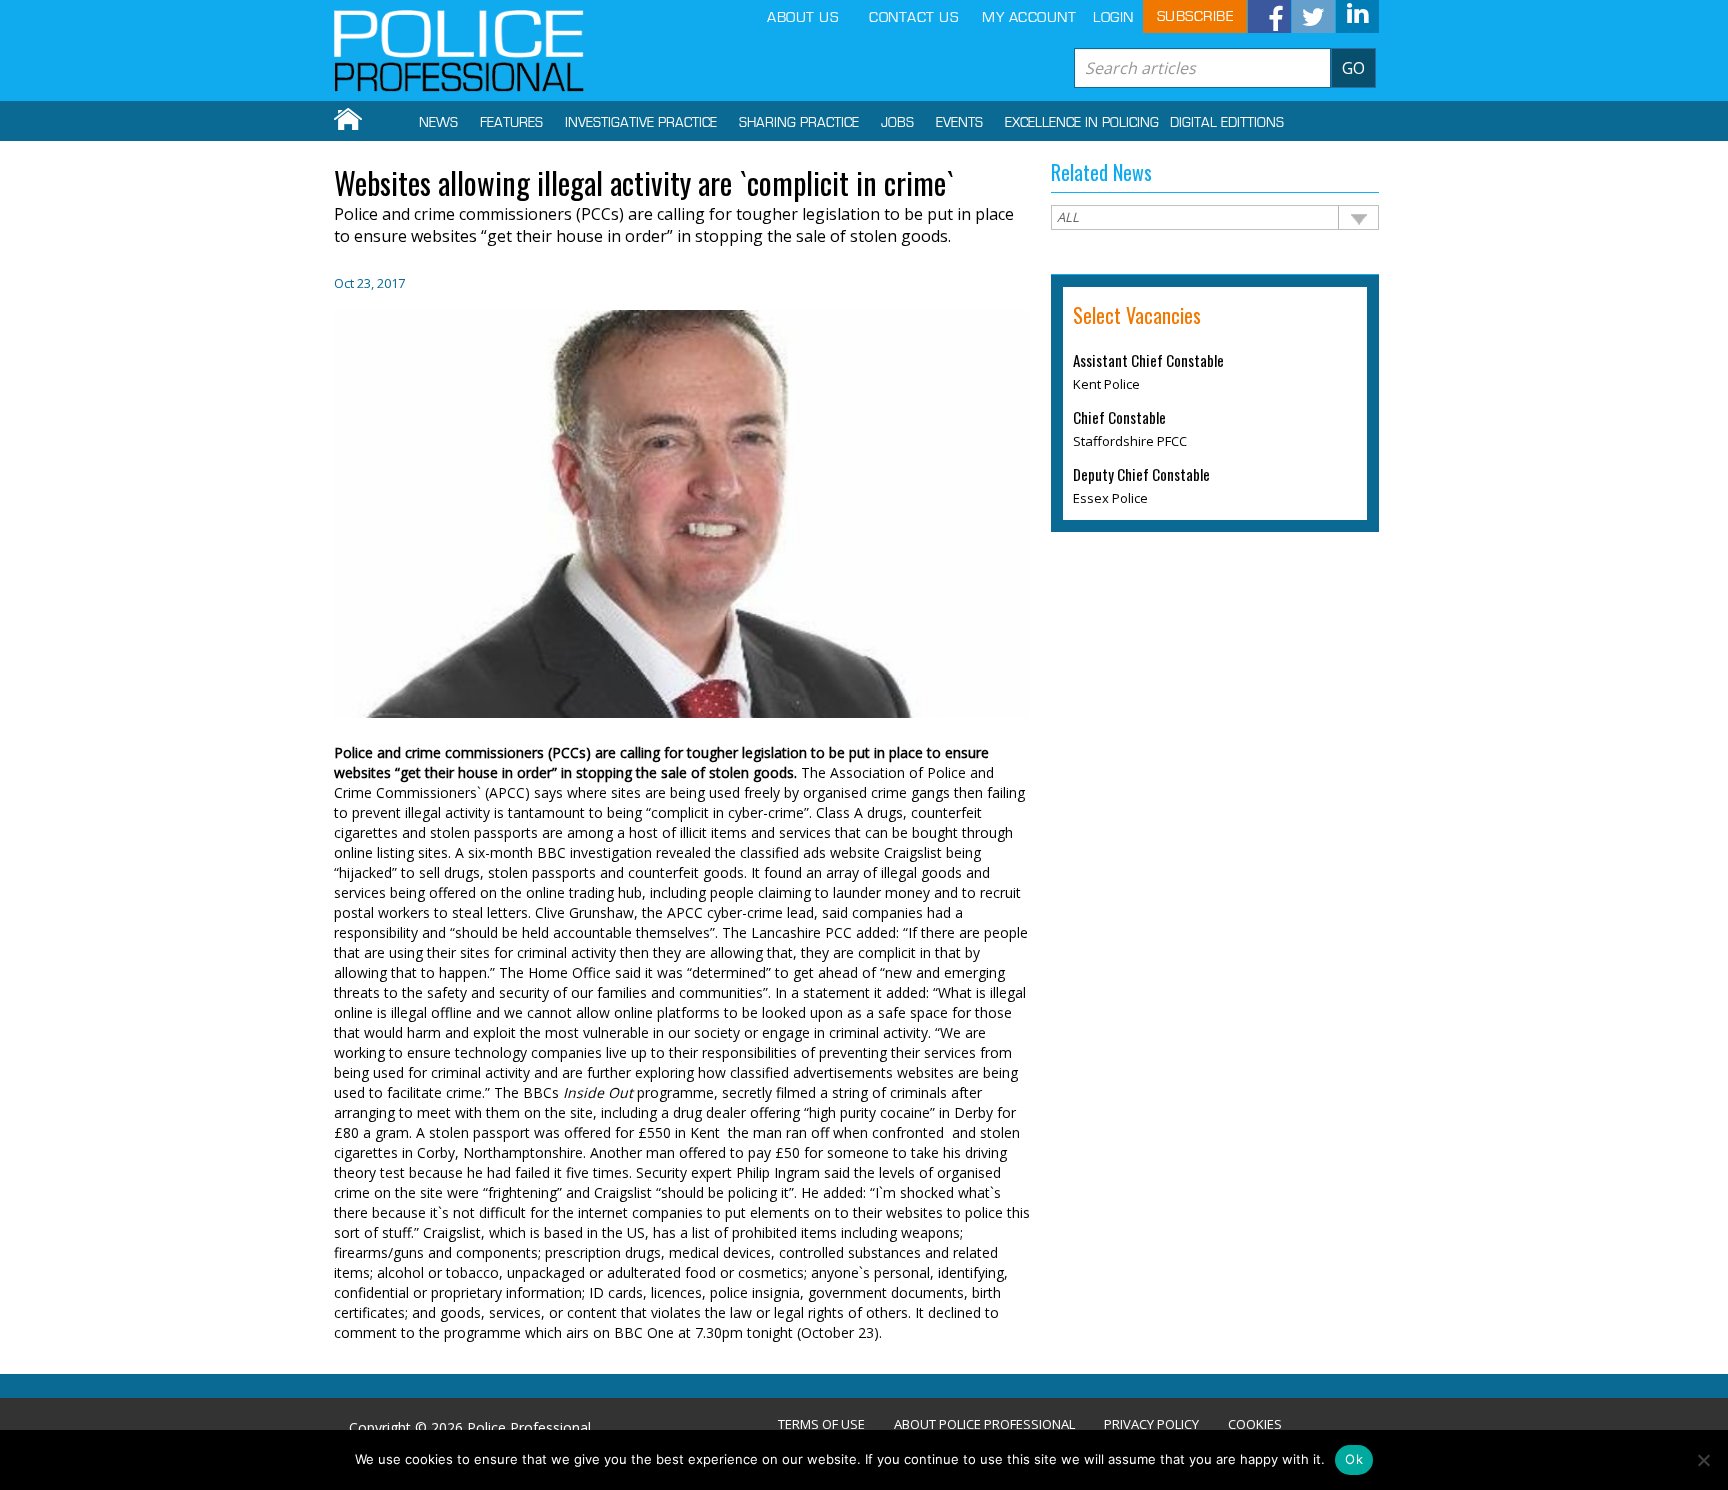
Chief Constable (1119, 417)
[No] (1703, 1460)
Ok (1354, 1459)
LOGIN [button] (1113, 17)
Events (959, 123)
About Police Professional (984, 1424)
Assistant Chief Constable (1148, 360)
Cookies (1255, 1424)
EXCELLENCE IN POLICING (1082, 123)
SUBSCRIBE (1195, 16)
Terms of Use (821, 1424)
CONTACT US (913, 17)
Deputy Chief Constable (1141, 474)
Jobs (897, 123)
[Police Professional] (459, 51)
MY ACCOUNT (1029, 17)
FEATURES (511, 123)
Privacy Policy (1151, 1424)
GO (1353, 68)
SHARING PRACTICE (799, 123)
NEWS (438, 123)
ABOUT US (802, 17)
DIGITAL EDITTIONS (1227, 123)
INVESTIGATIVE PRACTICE (641, 123)
